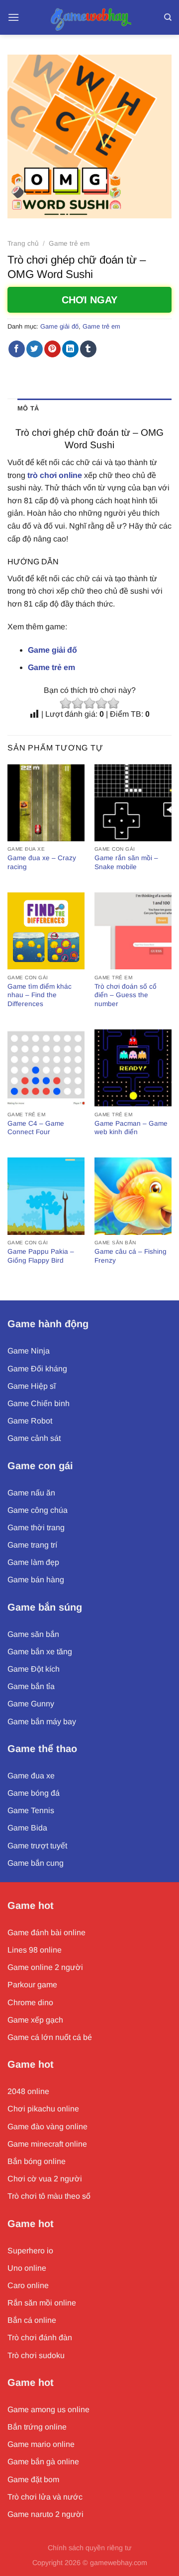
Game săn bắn (33, 1634)
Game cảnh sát (34, 1438)
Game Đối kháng (37, 1369)
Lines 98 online (35, 1950)
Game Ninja (29, 1351)
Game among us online (48, 2409)
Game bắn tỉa (31, 1686)
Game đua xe (31, 1776)
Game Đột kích (34, 1669)
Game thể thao (42, 1749)
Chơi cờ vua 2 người (45, 2179)
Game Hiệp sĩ (32, 1386)
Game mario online (41, 2444)
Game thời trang (36, 1527)
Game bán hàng (36, 1580)
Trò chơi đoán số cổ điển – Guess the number (126, 995)
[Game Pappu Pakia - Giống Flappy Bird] (46, 1196)
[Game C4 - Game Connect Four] (46, 1068)
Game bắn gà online (43, 2462)
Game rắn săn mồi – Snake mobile (126, 862)
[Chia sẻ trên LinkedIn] (70, 349)
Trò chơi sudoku (36, 2355)
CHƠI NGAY (89, 300)
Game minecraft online (47, 2144)
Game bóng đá (34, 1793)
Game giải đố (59, 326)
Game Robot (30, 1421)
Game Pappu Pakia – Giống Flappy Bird (41, 1256)
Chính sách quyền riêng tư (90, 2548)
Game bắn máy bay (42, 1722)
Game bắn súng (45, 1607)
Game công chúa (38, 1510)
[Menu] (13, 17)
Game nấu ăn (31, 1493)
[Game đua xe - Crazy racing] (46, 803)
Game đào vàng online (47, 2127)
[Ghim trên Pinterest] (52, 349)
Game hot (31, 1905)
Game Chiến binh (39, 1403)
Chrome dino (30, 2002)
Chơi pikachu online (43, 2109)
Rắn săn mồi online (42, 2303)
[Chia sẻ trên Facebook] (17, 349)
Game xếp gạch (35, 2020)
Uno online (27, 2268)
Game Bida (27, 1828)
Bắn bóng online (37, 2161)
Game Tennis (31, 1810)
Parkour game (32, 1985)
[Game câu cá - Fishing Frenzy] (133, 1196)
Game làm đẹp (33, 1562)
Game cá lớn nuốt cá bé (50, 2037)
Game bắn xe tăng (40, 1652)
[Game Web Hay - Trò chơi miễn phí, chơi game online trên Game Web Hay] (90, 17)
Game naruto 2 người (45, 2514)
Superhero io (30, 2251)
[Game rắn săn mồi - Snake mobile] (133, 803)
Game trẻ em (69, 243)
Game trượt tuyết (37, 1846)
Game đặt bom (33, 2479)
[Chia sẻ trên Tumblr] (88, 349)
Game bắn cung (36, 1863)
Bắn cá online (32, 2320)
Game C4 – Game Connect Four (36, 1128)
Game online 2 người (45, 1967)
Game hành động (48, 1324)
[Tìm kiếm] (168, 17)
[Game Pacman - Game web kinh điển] (133, 1068)
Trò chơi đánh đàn (40, 2338)
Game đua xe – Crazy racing (42, 862)
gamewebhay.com (119, 2563)
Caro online (28, 2285)
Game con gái (40, 1466)
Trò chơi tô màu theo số (49, 2196)
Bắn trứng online (37, 2427)
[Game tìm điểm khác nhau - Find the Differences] (46, 931)
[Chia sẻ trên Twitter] (35, 349)
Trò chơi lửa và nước (45, 2497)
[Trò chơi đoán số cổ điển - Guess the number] (133, 931)
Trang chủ (23, 243)
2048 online (28, 2091)
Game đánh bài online (46, 1932)
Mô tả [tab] (28, 408)
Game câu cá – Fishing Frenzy (131, 1256)
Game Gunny (31, 1704)
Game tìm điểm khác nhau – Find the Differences (40, 995)
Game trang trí (32, 1545)
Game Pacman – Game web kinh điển (131, 1128)
